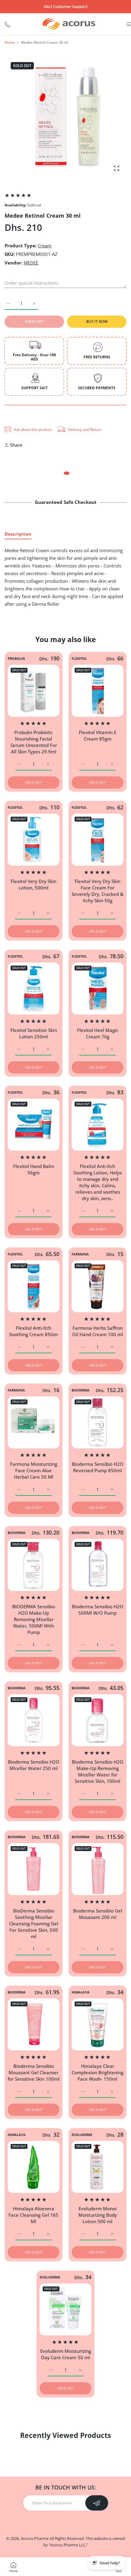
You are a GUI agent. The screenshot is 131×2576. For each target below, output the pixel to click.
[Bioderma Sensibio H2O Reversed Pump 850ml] (97, 1422)
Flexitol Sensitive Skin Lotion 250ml (34, 1033)
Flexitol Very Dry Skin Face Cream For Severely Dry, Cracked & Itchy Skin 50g (97, 891)
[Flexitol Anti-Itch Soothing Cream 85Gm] (34, 1286)
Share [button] (16, 445)
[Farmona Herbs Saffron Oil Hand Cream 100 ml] (97, 1286)
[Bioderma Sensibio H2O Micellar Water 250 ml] (34, 1720)
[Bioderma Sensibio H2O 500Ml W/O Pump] (97, 1565)
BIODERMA (81, 1390)
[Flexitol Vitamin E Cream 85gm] (97, 691)
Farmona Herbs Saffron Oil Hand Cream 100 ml (97, 1331)
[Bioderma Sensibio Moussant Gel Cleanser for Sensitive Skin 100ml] (34, 2024)
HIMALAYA (81, 1992)
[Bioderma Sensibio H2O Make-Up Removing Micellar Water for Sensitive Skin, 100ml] (97, 1720)
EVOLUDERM (82, 2135)
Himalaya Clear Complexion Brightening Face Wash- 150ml (97, 2072)
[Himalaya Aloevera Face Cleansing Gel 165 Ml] (34, 2167)
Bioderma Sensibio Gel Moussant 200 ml (98, 1914)
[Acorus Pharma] (69, 24)
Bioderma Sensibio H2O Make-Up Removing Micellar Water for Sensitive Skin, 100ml (98, 1771)
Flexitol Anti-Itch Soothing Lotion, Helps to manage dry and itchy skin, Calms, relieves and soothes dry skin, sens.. (98, 1182)
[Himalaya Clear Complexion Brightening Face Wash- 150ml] (97, 2024)
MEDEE (31, 263)
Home (10, 42)
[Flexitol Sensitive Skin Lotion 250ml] (34, 989)
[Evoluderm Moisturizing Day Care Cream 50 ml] (65, 2309)
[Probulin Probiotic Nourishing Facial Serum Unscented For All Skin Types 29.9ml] (34, 691)
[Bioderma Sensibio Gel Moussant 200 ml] (97, 1869)
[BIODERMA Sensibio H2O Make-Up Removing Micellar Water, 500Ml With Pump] (34, 1565)
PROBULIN (16, 659)
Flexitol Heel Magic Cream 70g (98, 1033)
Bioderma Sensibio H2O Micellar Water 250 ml (34, 1765)
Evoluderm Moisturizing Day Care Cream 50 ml (66, 2354)
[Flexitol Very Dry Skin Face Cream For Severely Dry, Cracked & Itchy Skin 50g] (97, 840)
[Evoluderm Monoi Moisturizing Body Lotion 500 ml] (97, 2167)
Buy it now (97, 322)
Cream (45, 246)
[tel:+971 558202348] (7, 24)
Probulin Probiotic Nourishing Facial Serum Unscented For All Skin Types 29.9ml (34, 742)
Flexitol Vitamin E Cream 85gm (98, 735)
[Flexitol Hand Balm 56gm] (34, 1125)
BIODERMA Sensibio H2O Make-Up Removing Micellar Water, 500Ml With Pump (34, 1619)
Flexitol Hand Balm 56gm (34, 1169)
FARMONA (80, 1254)
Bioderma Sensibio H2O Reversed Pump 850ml (98, 1467)
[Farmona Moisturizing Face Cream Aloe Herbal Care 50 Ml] (34, 1422)
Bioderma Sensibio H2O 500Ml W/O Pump (98, 1610)
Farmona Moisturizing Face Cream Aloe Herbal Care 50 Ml (34, 1470)
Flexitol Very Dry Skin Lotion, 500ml (34, 884)
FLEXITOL (79, 659)
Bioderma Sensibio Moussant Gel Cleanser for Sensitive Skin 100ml (34, 2072)
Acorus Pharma (35, 2538)
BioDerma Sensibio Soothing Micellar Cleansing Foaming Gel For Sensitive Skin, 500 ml (34, 1924)
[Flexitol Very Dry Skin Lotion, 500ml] (34, 840)
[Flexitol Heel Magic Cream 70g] (97, 989)
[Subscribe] (97, 2503)
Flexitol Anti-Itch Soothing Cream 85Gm (34, 1331)
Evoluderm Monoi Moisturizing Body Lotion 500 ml (98, 2215)
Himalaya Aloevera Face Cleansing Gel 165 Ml (34, 2215)
